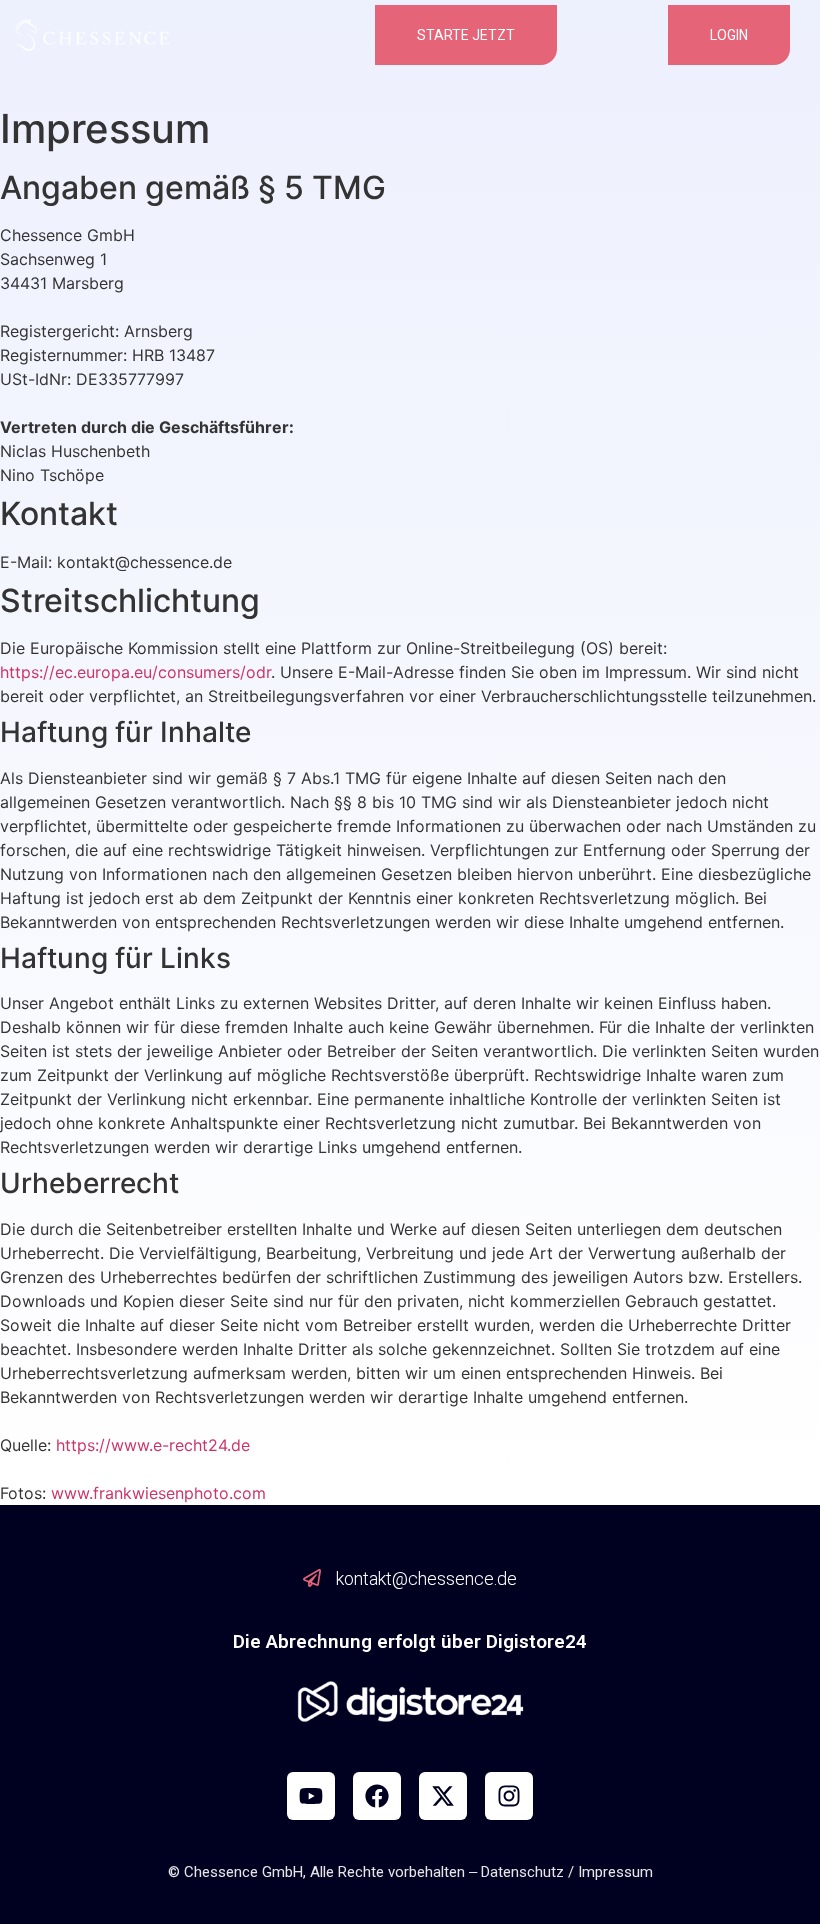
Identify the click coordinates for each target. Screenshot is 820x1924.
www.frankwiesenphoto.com (158, 1493)
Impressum (615, 1872)
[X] (443, 1796)
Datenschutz (522, 1872)
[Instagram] (509, 1796)
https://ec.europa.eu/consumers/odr (135, 672)
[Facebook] (377, 1796)
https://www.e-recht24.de (153, 1445)
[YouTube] (311, 1796)
